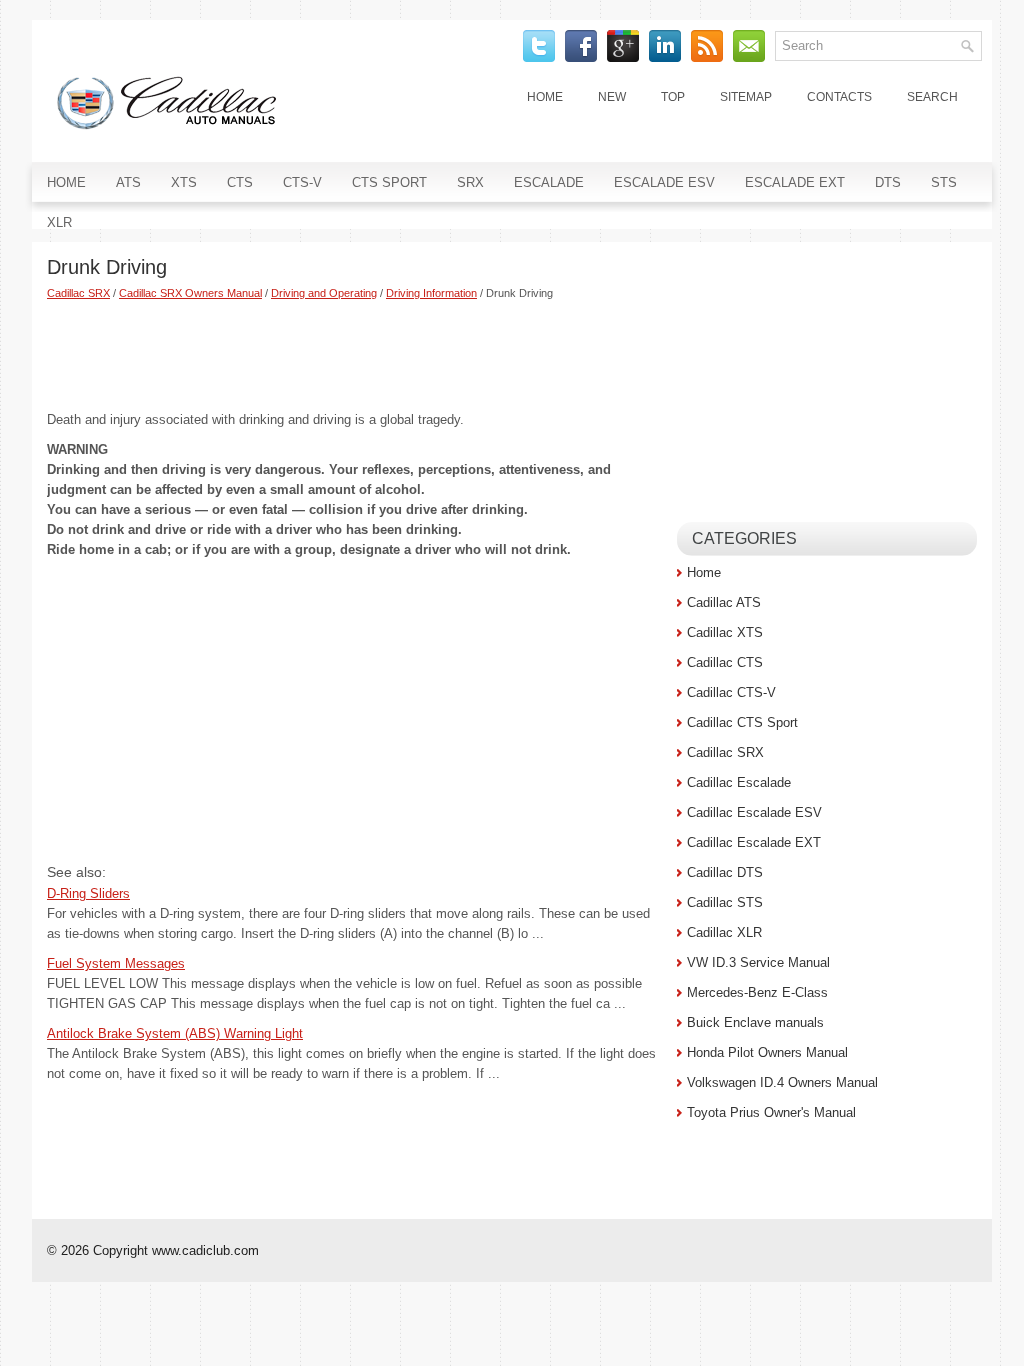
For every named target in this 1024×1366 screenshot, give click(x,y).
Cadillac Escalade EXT (754, 842)
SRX (470, 182)
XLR (59, 222)
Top (673, 97)
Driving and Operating (324, 293)
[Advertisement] (354, 355)
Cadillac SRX (78, 293)
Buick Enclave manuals (755, 1022)
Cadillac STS (725, 902)
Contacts (839, 97)
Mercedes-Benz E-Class (757, 992)
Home (545, 97)
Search (932, 97)
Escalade (549, 182)
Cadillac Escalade (739, 782)
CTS (240, 182)
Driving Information (431, 293)
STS (944, 182)
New (612, 97)
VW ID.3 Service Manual (758, 962)
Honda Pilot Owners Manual (767, 1052)
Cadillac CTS (725, 662)
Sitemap (746, 97)
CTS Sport (389, 182)
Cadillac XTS (725, 632)
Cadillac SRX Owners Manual (190, 293)
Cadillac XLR (724, 932)
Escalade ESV (664, 182)
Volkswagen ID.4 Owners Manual (782, 1082)
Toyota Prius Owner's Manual (771, 1112)
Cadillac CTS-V (731, 692)
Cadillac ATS (724, 602)
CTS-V (302, 182)
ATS (128, 182)
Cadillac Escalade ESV (754, 812)
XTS (184, 182)
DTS (888, 182)
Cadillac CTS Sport (742, 722)
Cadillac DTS (725, 872)
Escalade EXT (795, 182)
